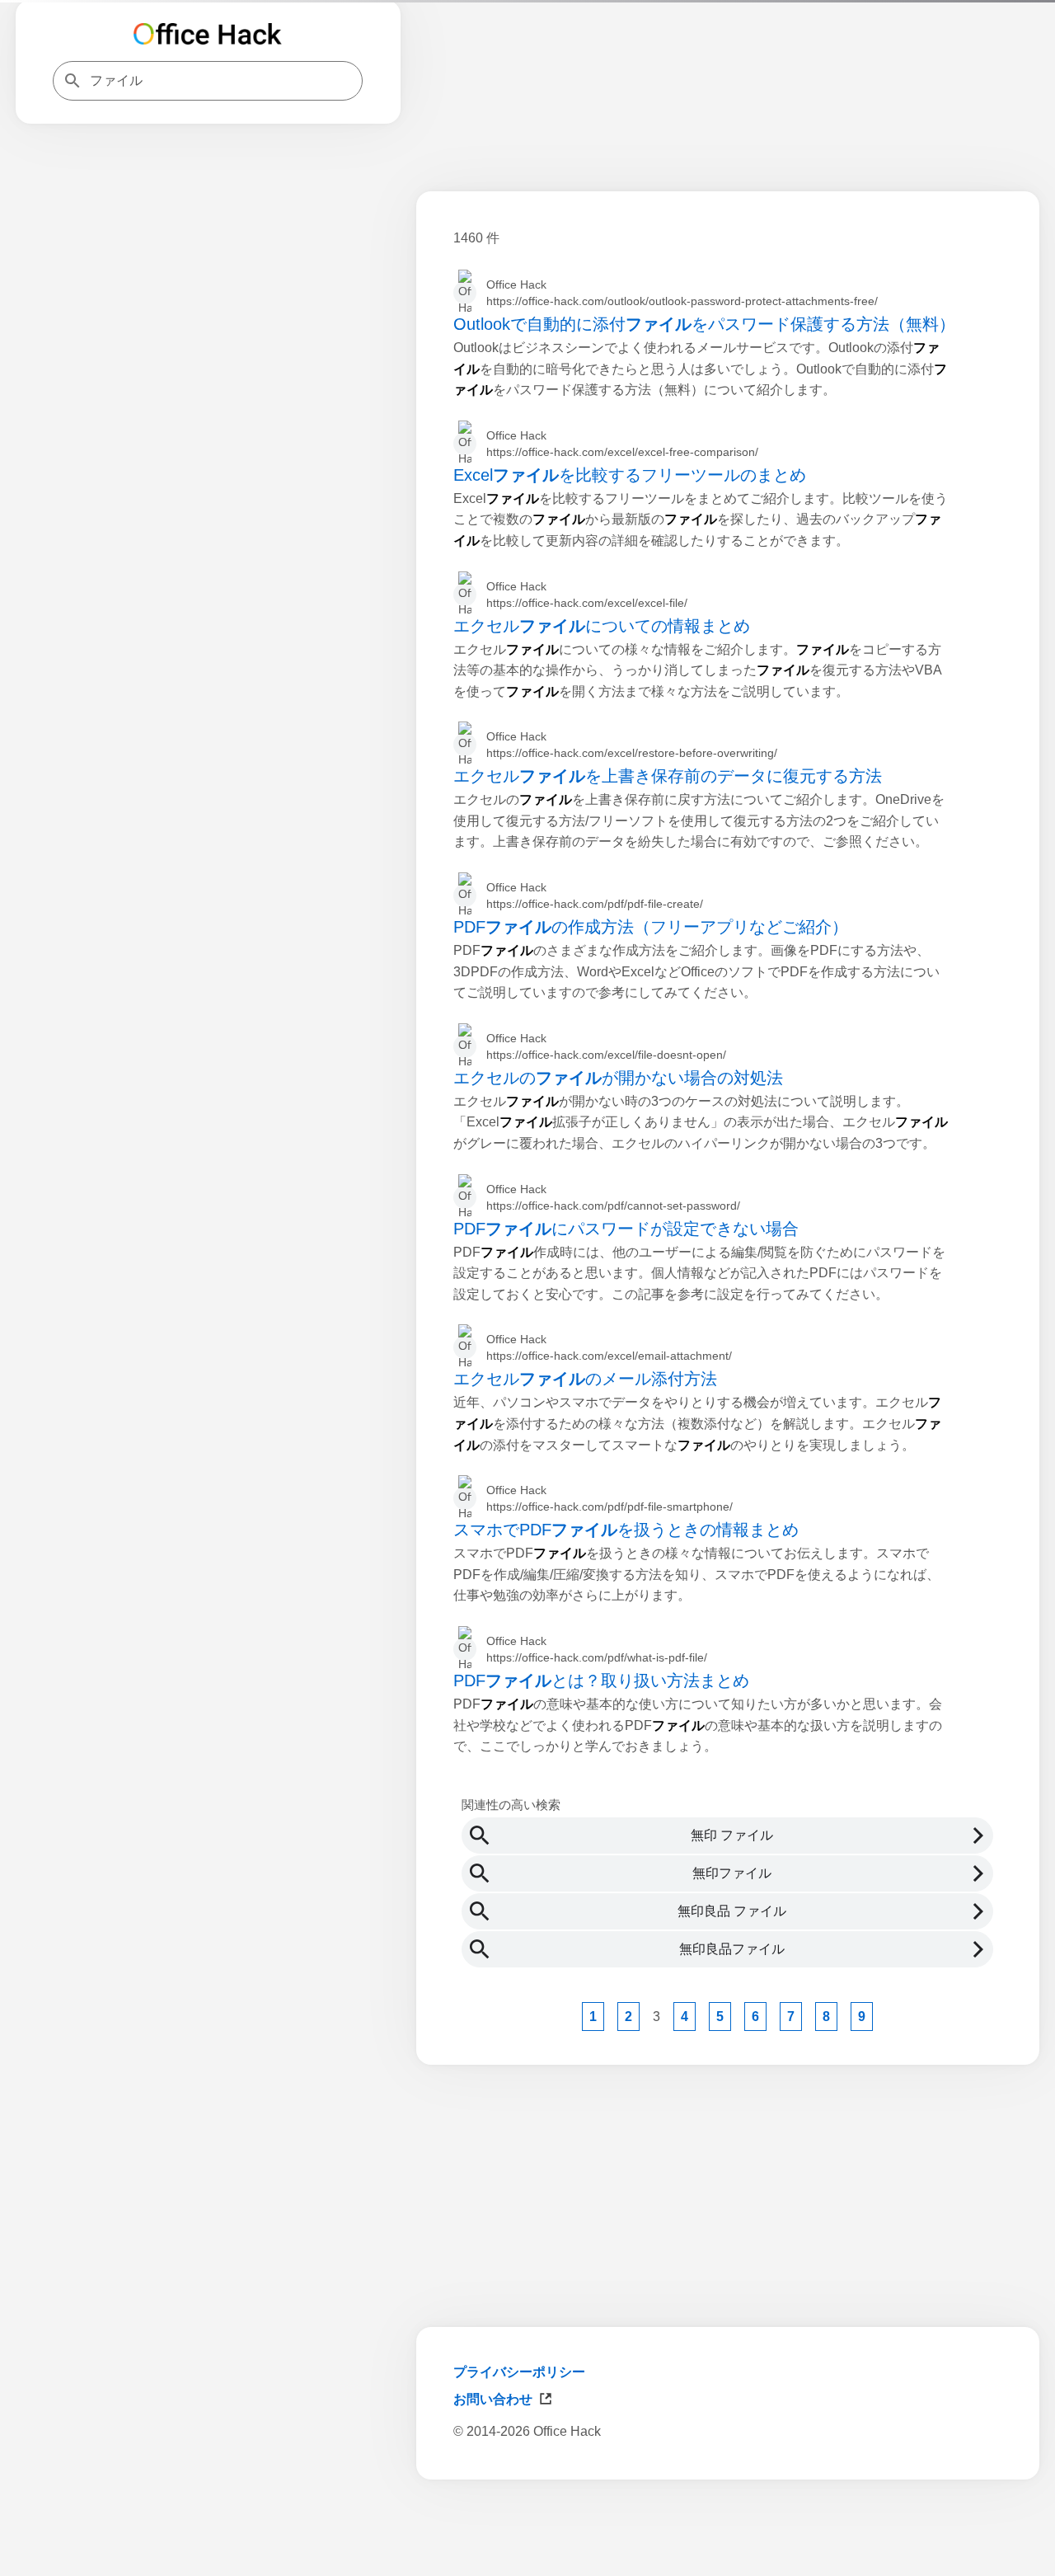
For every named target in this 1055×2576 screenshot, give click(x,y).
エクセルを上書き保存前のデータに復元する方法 (668, 776)
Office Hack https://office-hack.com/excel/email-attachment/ (609, 1347)
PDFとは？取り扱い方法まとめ (601, 1681)
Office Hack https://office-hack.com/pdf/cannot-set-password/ (613, 1197)
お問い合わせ (493, 2399)
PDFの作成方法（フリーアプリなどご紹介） (651, 927)
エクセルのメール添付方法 (585, 1379)
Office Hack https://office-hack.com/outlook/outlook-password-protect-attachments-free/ (682, 293)
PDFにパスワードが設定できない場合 (626, 1229)
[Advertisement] (728, 2533)
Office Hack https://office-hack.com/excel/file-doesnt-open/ (606, 1046)
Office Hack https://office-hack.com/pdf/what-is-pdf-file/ (597, 1649)
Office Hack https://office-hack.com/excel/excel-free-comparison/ (622, 444)
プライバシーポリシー (519, 2372)
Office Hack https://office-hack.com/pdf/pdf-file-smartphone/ (610, 1498)
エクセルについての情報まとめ (602, 626)
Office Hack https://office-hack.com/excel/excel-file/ (587, 595)
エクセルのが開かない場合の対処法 (618, 1078)
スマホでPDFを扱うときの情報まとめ (626, 1530)
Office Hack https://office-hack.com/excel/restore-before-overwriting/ (632, 745)
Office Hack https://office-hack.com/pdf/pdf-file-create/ (595, 895)
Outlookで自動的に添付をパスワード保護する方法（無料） (704, 324)
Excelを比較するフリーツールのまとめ (630, 475)
